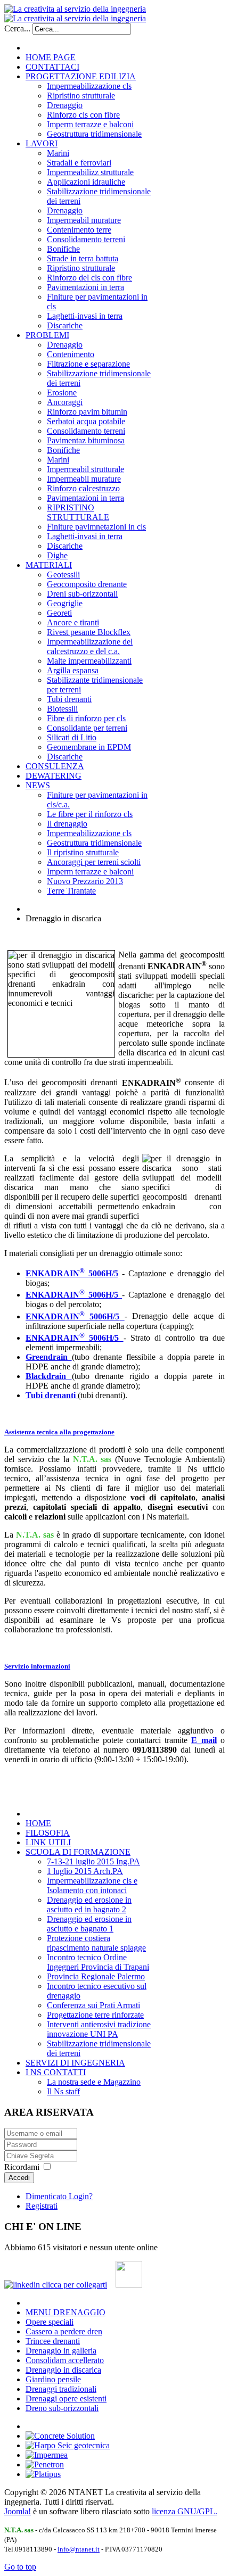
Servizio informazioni (37, 1666)
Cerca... (17, 28)
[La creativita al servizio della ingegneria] (75, 14)
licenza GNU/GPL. (185, 2511)
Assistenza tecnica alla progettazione (59, 1432)
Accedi (19, 2178)
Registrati (42, 2206)
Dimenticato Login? (59, 2196)
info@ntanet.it (79, 2549)
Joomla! (18, 2511)
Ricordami (22, 2167)
